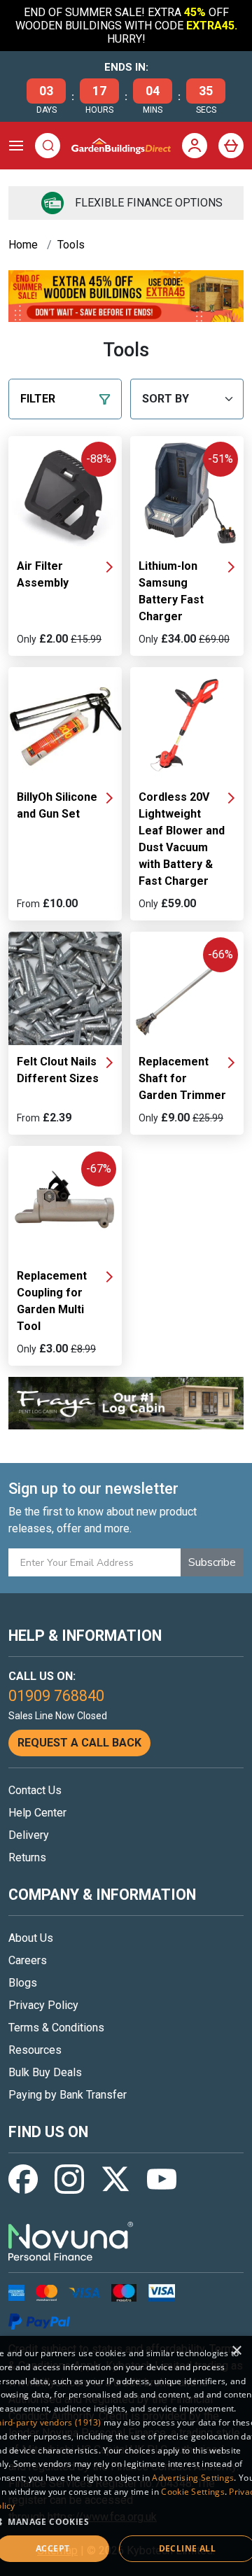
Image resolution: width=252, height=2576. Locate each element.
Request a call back (79, 1743)
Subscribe (212, 1562)
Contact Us (35, 1790)
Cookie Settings (193, 2492)
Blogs (23, 1983)
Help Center (37, 1813)
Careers (28, 1960)
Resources (35, 2050)
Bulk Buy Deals (45, 2072)
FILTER (38, 399)
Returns (27, 1857)
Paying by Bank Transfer (68, 2095)
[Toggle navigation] (16, 146)
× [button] (236, 2351)
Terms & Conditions (56, 2028)
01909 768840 (56, 1696)
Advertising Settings (193, 2478)
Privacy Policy (43, 2005)
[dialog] (126, 2456)
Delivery (29, 1835)
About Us (31, 1938)
